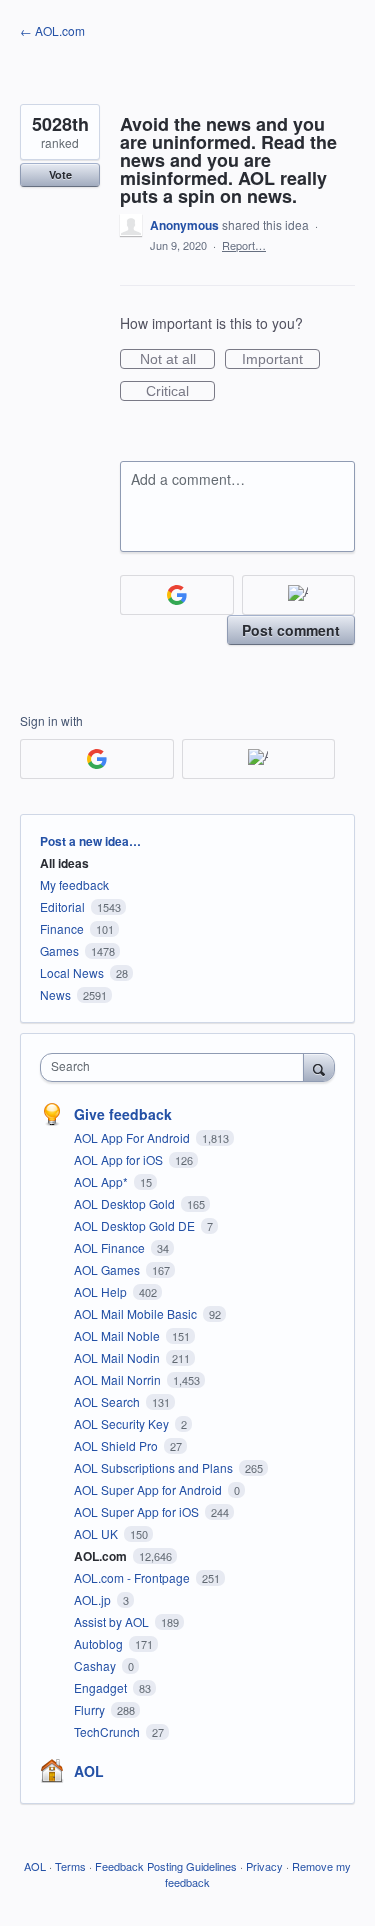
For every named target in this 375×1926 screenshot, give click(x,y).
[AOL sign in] (299, 595)
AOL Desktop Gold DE (136, 1225)
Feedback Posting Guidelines (166, 1866)
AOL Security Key (123, 1423)
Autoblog (100, 1643)
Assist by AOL (113, 1621)
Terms (70, 1866)
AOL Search (108, 1401)
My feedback (74, 884)
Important (281, 360)
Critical (180, 392)
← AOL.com (52, 30)
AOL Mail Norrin (119, 1379)
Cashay (96, 1665)
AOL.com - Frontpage (133, 1577)
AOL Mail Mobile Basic (137, 1313)
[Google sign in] (177, 595)
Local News (72, 972)
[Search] (319, 1067)
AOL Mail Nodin (118, 1357)
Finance (62, 928)
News (55, 994)
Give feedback (123, 1114)
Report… (244, 245)
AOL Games (108, 1269)
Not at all (177, 360)
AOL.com (102, 1556)
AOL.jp (94, 1599)
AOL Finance (111, 1247)
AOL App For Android (133, 1137)
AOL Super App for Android (149, 1489)
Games (59, 950)
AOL (89, 1771)
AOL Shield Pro (117, 1445)
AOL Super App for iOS (138, 1511)
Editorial (62, 906)
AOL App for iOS (120, 1159)
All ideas (64, 863)
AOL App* (102, 1181)
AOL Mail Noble (118, 1335)
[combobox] (176, 1067)
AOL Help (102, 1291)
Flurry (91, 1709)
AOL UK (97, 1533)
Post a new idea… (90, 841)
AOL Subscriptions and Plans (155, 1467)
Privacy (264, 1866)
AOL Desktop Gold (126, 1203)
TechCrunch (108, 1731)
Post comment (291, 630)
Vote (60, 174)
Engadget (102, 1687)
